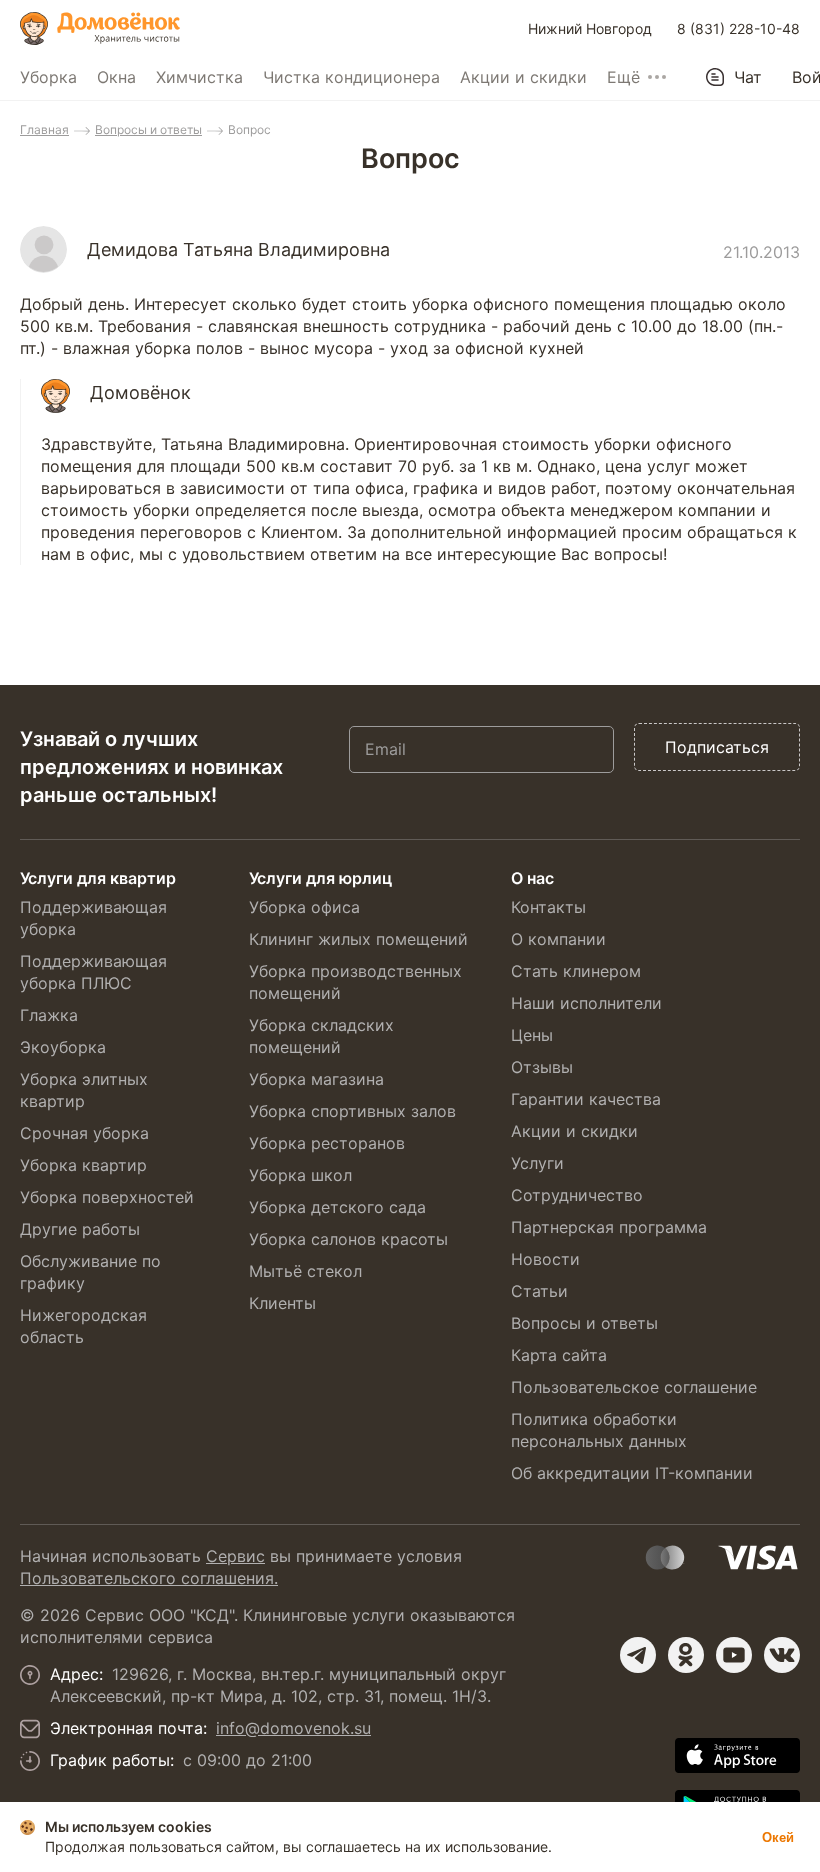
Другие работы (80, 1229)
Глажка (49, 1015)
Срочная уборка (84, 1133)
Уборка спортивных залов (352, 1111)
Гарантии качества (586, 1099)
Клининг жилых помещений (358, 939)
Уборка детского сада (337, 1207)
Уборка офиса (304, 907)
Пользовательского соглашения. (149, 1578)
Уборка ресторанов (327, 1143)
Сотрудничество (577, 1195)
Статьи (539, 1291)
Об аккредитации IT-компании (632, 1473)
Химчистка (199, 77)
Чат (748, 77)
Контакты (548, 907)
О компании (558, 939)
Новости (545, 1259)
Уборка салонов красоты (348, 1239)
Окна (116, 77)
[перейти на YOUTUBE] (734, 1655)
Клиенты (282, 1303)
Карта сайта (559, 1355)
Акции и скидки (523, 77)
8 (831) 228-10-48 (738, 28)
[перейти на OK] (686, 1655)
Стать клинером (576, 971)
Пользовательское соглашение (634, 1387)
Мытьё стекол (305, 1271)
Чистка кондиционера (351, 77)
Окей (778, 1837)
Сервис (235, 1556)
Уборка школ (300, 1175)
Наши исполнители (586, 1003)
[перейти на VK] (782, 1655)
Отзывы (542, 1067)
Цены (532, 1035)
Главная (44, 129)
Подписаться (717, 747)
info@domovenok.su (293, 1728)
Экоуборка (63, 1047)
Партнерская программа (609, 1227)
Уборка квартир (83, 1165)
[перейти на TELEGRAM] (638, 1655)
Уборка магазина (316, 1079)
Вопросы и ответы (148, 129)
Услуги (537, 1163)
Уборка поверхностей (107, 1197)
